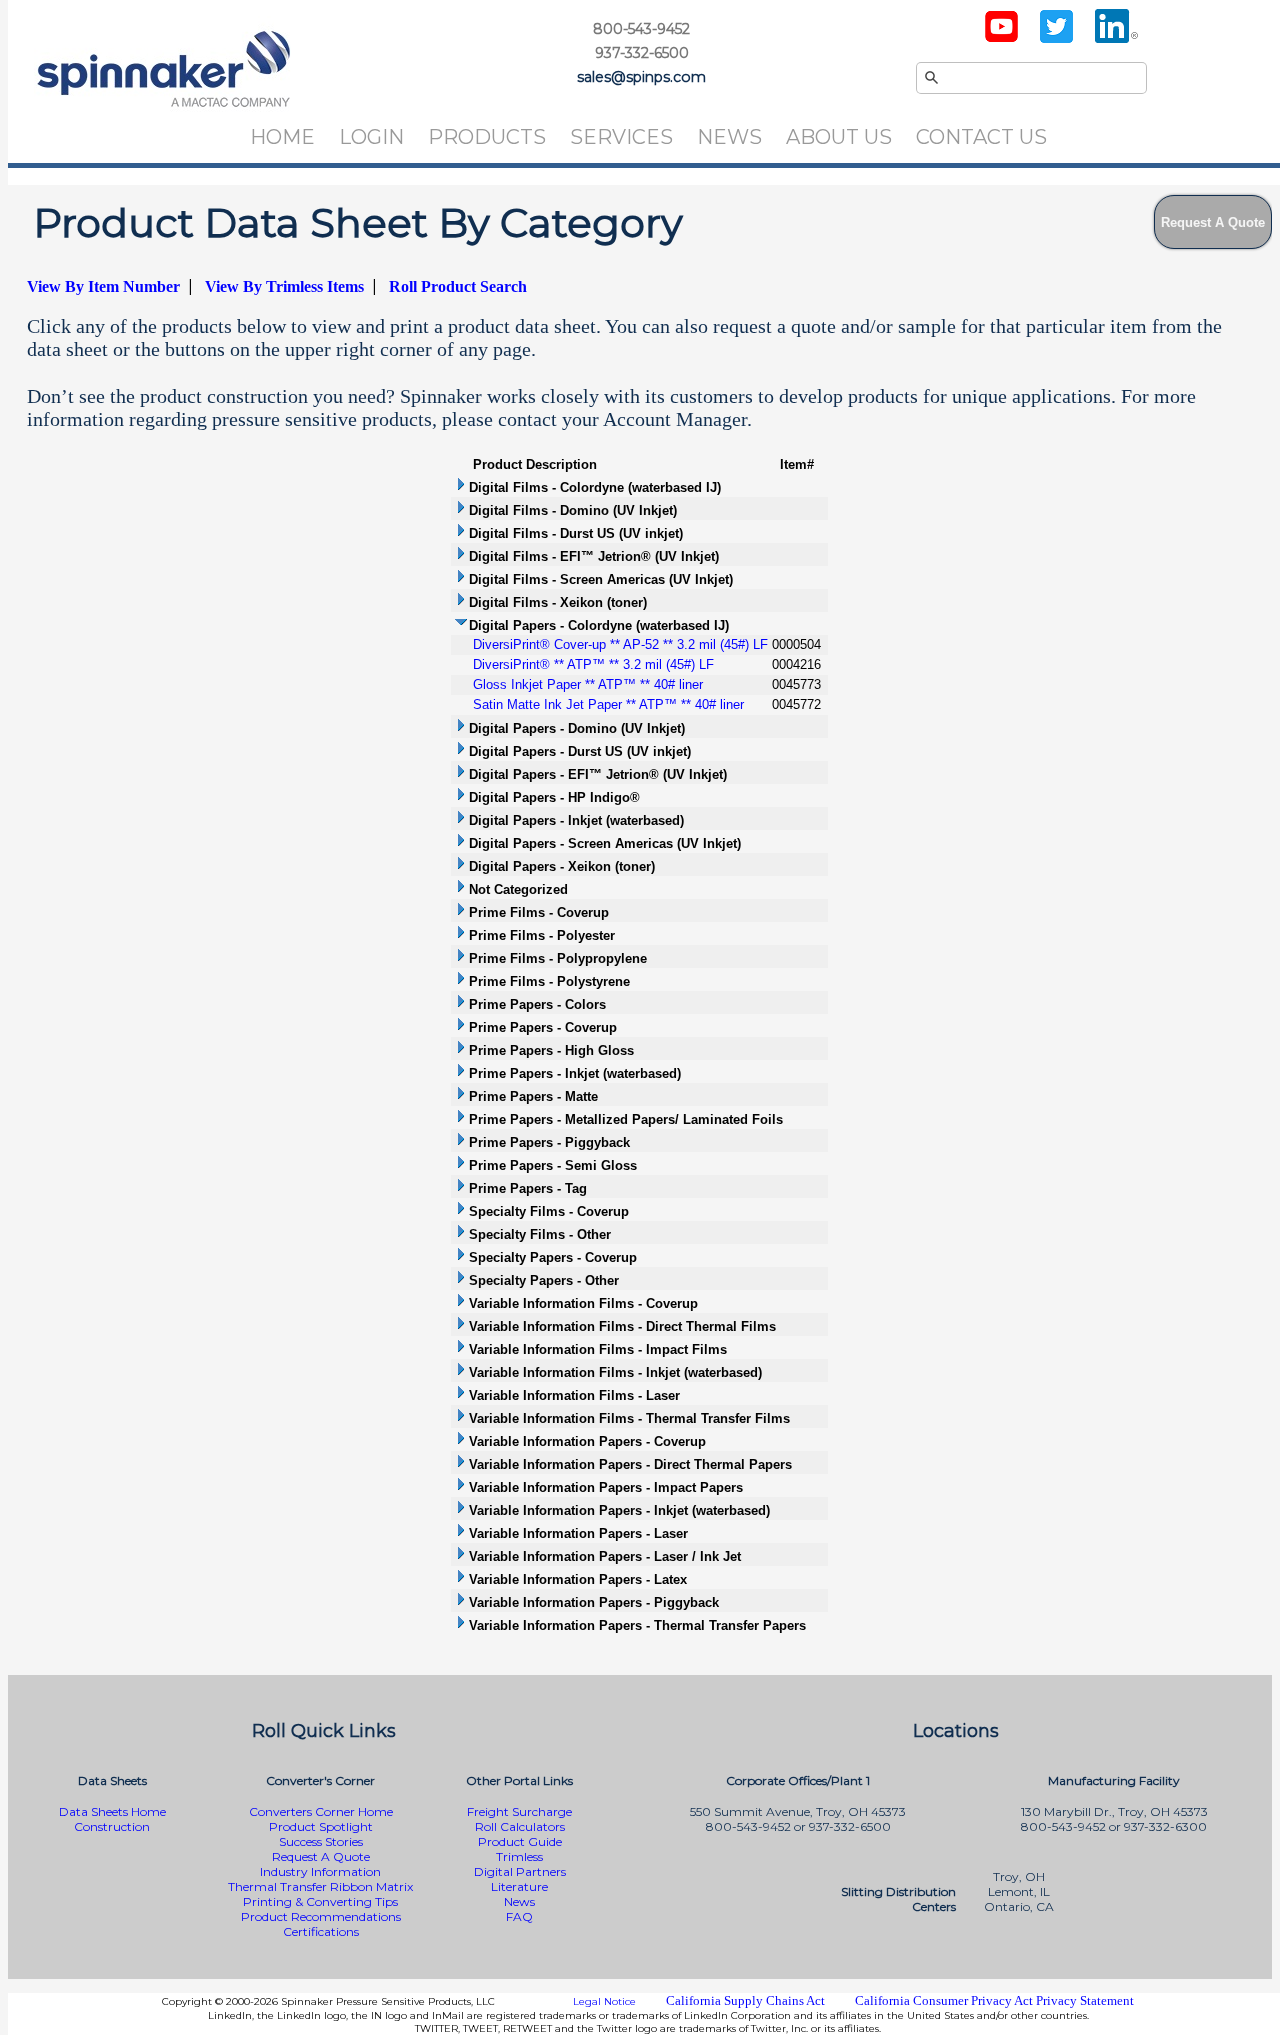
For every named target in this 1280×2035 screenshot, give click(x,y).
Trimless (519, 1856)
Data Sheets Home (112, 1811)
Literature (519, 1886)
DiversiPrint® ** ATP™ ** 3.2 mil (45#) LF (593, 664)
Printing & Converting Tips (320, 1901)
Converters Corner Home (321, 1811)
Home (282, 137)
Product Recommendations (321, 1916)
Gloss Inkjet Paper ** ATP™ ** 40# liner (588, 684)
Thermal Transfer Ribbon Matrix (320, 1886)
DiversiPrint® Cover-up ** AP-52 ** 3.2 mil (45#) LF (620, 644)
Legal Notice (604, 2001)
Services (621, 137)
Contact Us (981, 137)
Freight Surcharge (519, 1811)
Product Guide (520, 1841)
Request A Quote (321, 1856)
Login (371, 137)
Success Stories (321, 1841)
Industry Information (320, 1871)
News (729, 137)
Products (487, 137)
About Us (839, 137)
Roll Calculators (520, 1826)
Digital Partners (520, 1871)
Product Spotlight (321, 1826)
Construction (112, 1826)
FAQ (519, 1916)
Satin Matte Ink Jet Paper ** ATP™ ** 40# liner (608, 704)
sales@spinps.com (641, 77)
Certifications (321, 1931)
